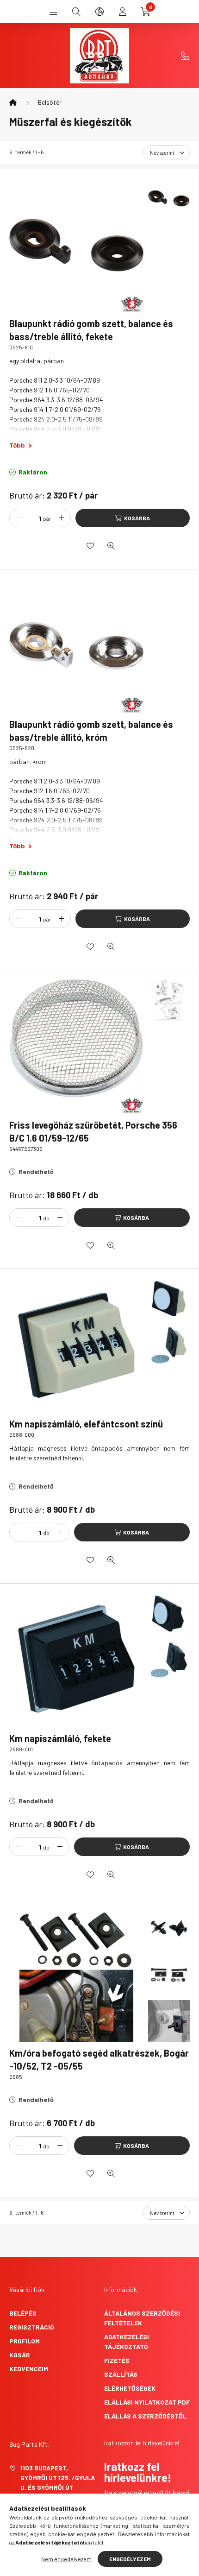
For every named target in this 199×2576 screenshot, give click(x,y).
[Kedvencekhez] (90, 546)
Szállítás (121, 2374)
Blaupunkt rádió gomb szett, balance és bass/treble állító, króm (91, 731)
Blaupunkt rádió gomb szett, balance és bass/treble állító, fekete (91, 330)
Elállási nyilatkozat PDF (147, 2402)
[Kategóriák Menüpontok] (53, 12)
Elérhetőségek (130, 2388)
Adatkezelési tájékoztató (127, 2342)
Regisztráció (32, 2327)
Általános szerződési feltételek (142, 2318)
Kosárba (137, 518)
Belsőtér (50, 102)
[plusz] (61, 518)
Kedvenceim (29, 2369)
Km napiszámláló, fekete (60, 1738)
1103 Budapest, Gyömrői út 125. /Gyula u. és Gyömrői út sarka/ (58, 2482)
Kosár (20, 2355)
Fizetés (117, 2360)
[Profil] (123, 12)
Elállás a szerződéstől (145, 2416)
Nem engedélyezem (66, 2559)
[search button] (76, 12)
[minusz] (19, 518)
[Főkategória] (13, 102)
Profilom (25, 2341)
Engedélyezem (130, 2559)
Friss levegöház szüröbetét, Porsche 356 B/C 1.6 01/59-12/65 (93, 1131)
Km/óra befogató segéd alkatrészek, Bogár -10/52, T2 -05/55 (99, 2059)
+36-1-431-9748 (185, 56)
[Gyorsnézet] (111, 546)
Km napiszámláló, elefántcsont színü (86, 1424)
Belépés (23, 2313)
